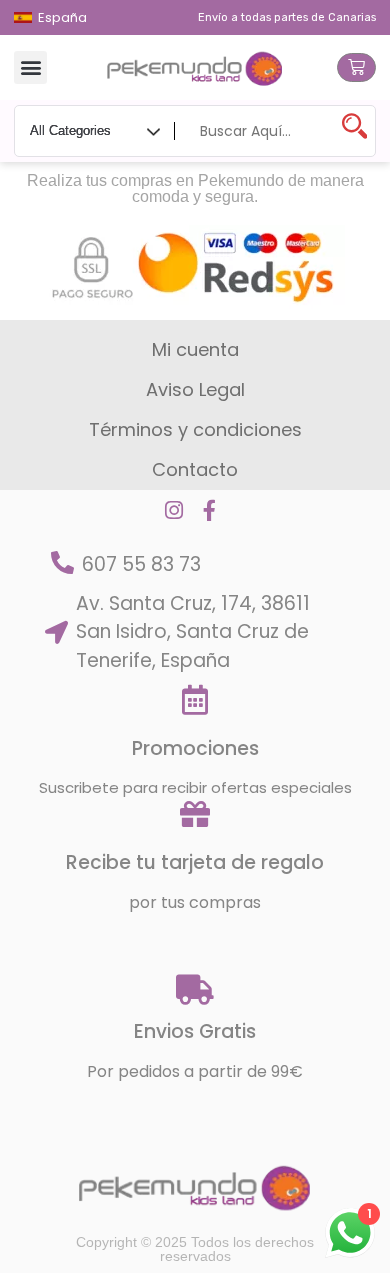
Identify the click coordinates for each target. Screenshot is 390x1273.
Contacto (195, 469)
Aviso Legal (195, 389)
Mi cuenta (195, 349)
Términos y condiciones (195, 429)
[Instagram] (173, 510)
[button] (30, 67)
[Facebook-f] (209, 510)
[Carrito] (356, 67)
